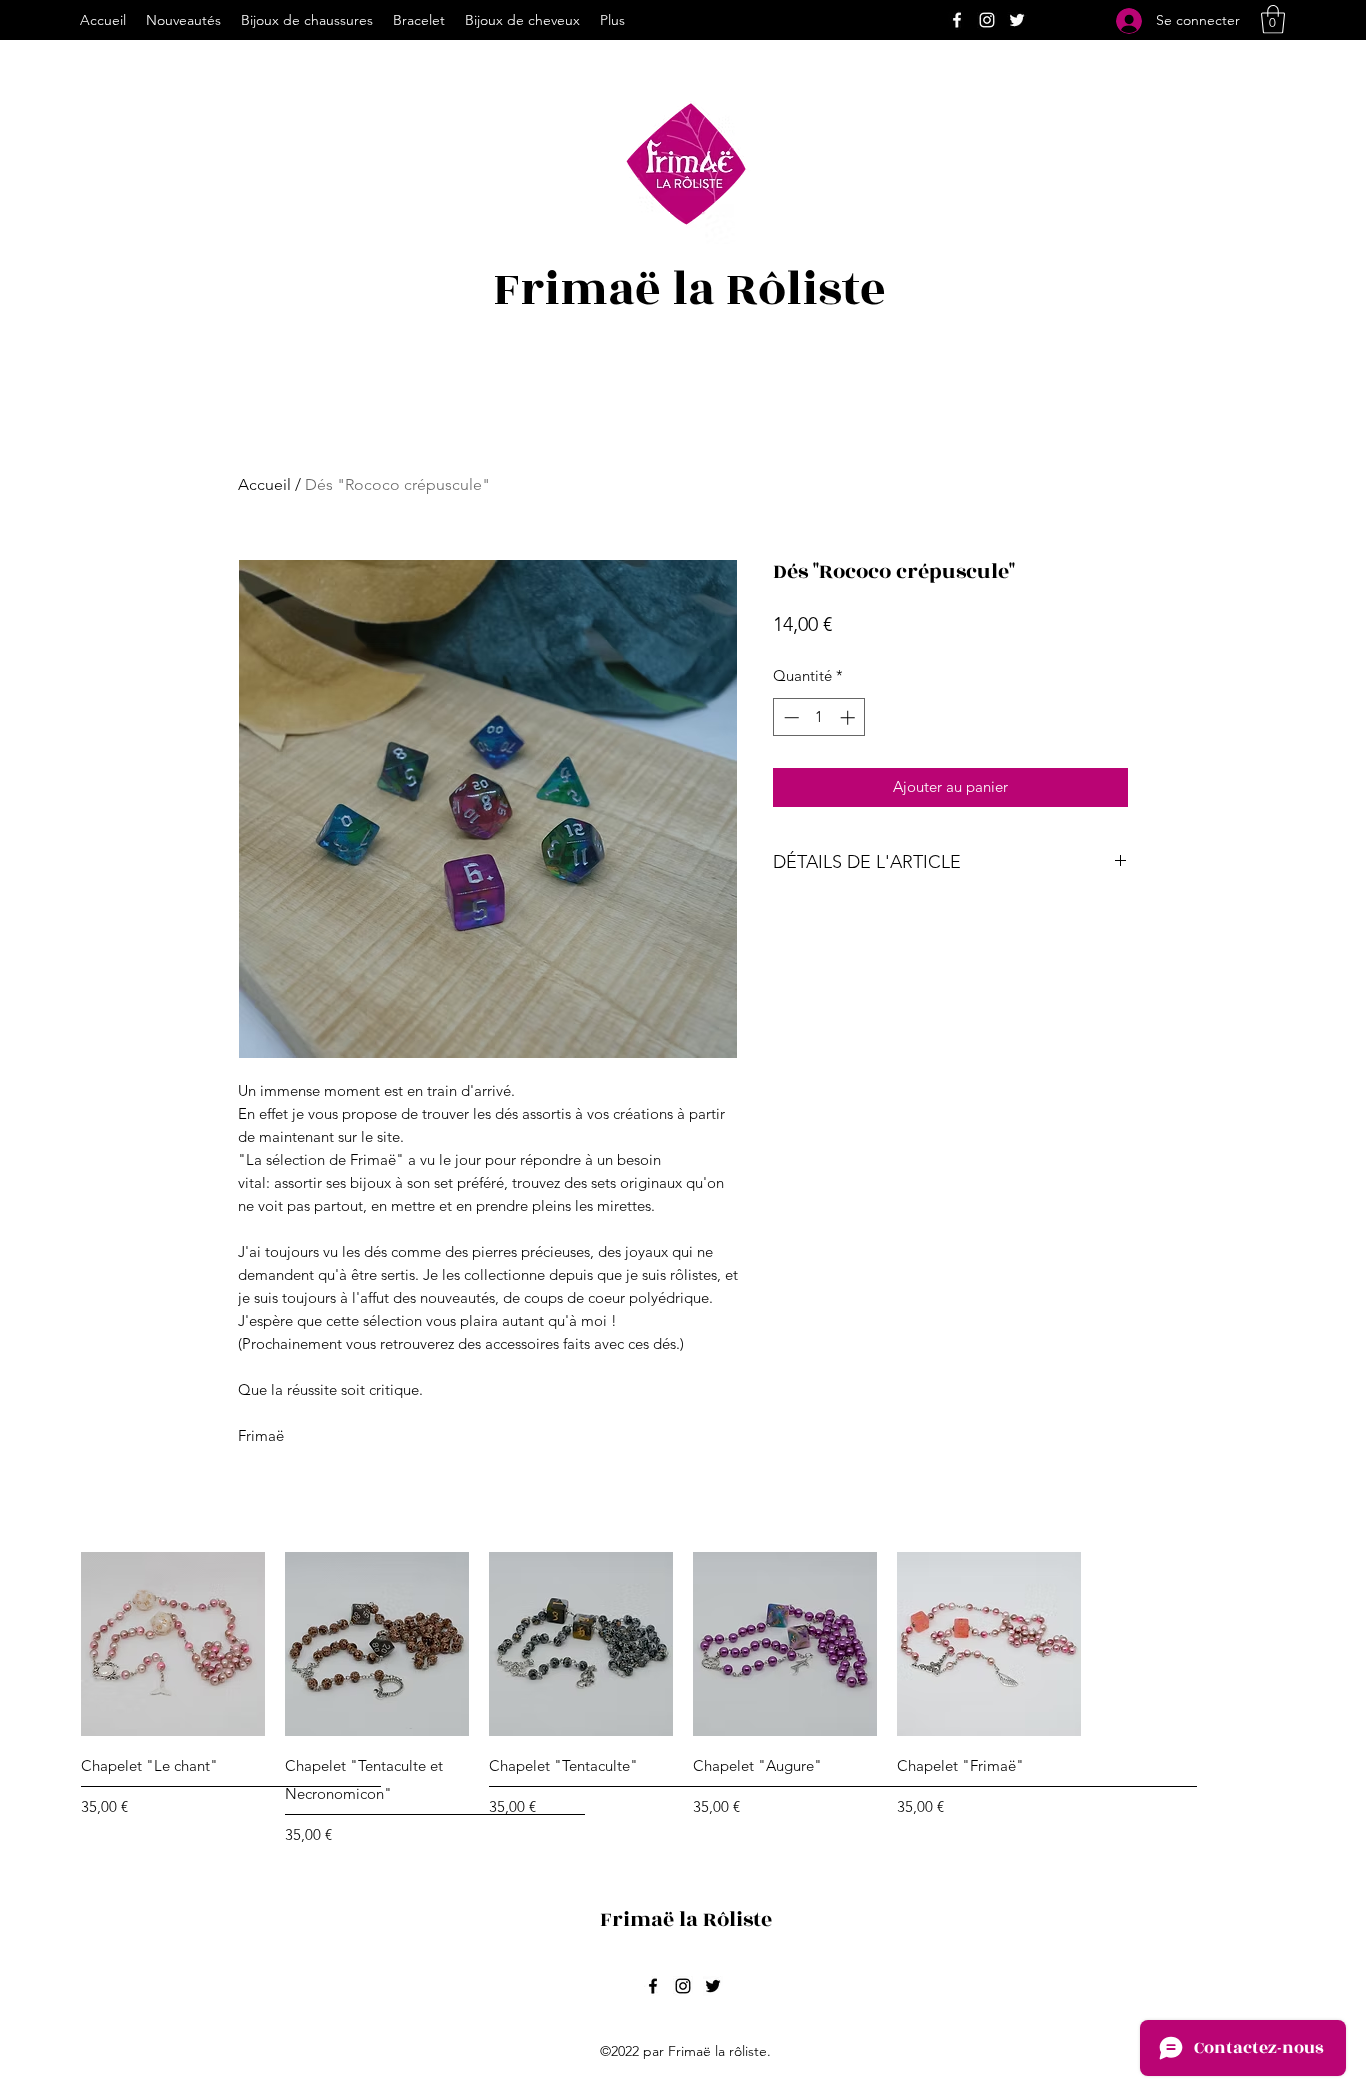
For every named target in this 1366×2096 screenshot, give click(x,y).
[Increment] (849, 717)
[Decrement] (789, 717)
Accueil (264, 484)
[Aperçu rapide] (173, 1644)
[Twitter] (1017, 20)
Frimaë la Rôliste (689, 289)
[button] (1273, 19)
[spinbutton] (819, 717)
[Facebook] (957, 20)
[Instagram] (987, 20)
